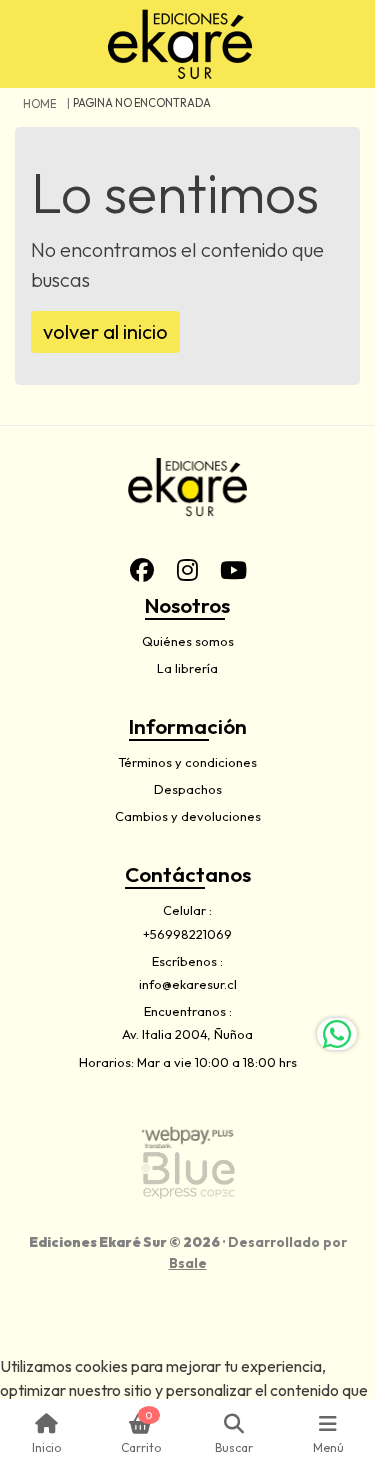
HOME (39, 104)
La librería (187, 668)
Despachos (188, 789)
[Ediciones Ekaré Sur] (180, 44)
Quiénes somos (188, 641)
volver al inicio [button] (105, 331)
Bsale (188, 1263)
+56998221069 (187, 934)
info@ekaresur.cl (188, 984)
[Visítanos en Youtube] (234, 570)
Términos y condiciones (187, 762)
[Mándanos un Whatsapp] (337, 1034)
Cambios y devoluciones (188, 816)
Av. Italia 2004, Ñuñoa (187, 1034)
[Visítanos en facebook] (142, 570)
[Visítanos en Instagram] (188, 570)
